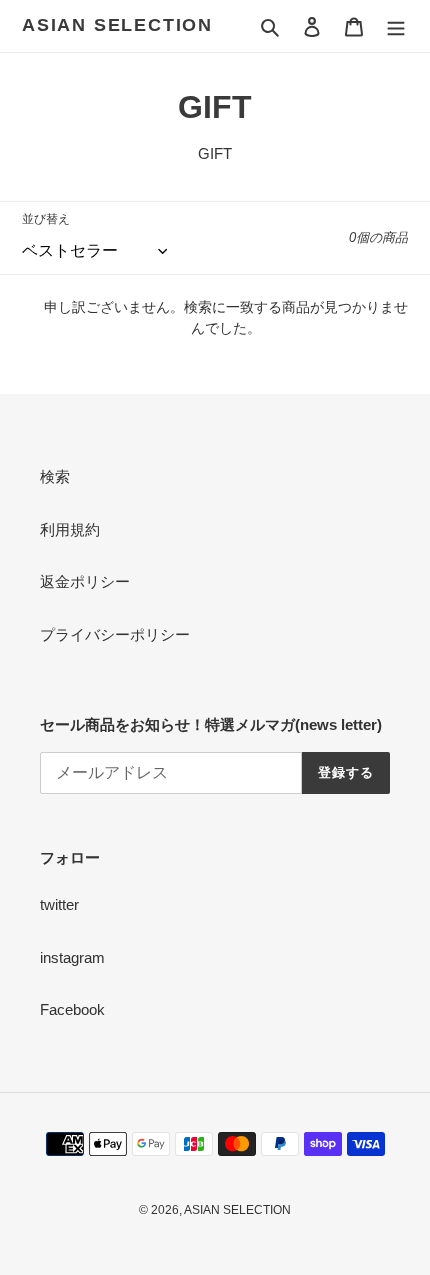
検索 (55, 476)
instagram (72, 957)
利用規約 (70, 529)
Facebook (72, 1009)
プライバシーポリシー (115, 634)
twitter (59, 904)
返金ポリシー (85, 581)
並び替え (46, 219)
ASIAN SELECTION (117, 25)
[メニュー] (396, 26)
